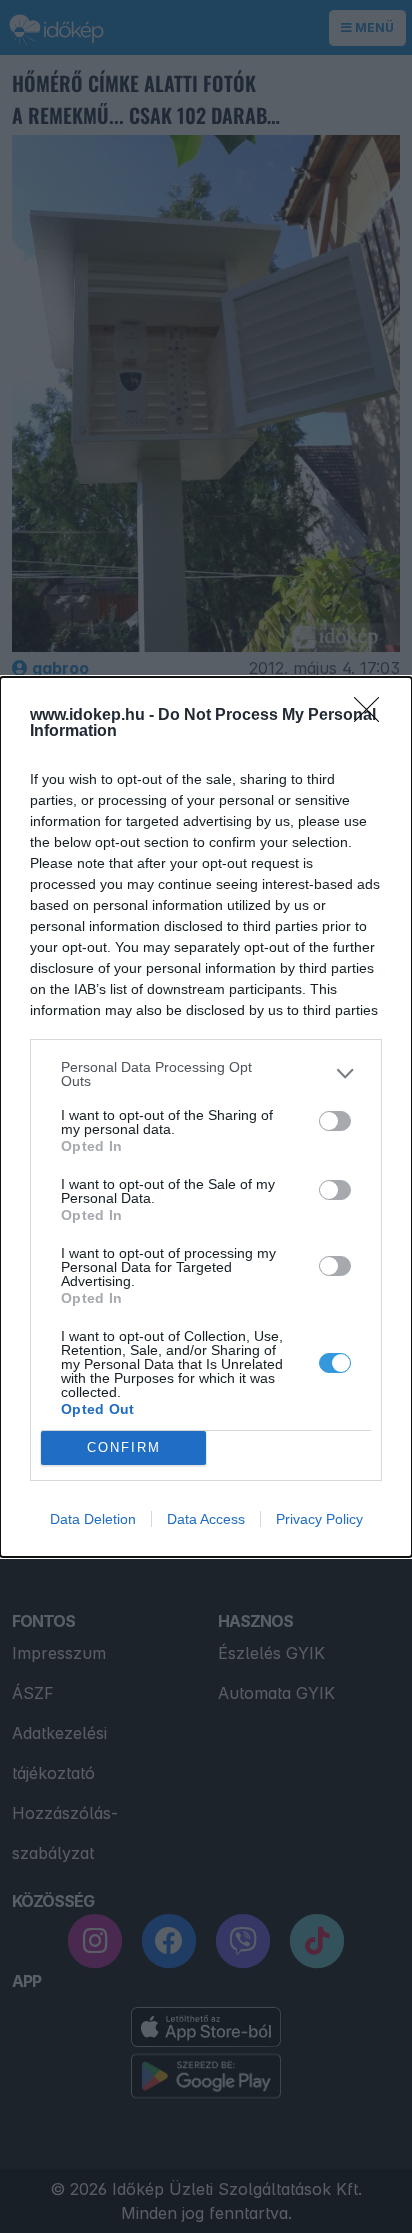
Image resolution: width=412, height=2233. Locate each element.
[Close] (373, 716)
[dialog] (206, 1117)
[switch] (335, 1121)
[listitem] (206, 1074)
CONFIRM (124, 1447)
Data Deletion (93, 1519)
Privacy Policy (319, 1519)
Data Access (206, 1519)
